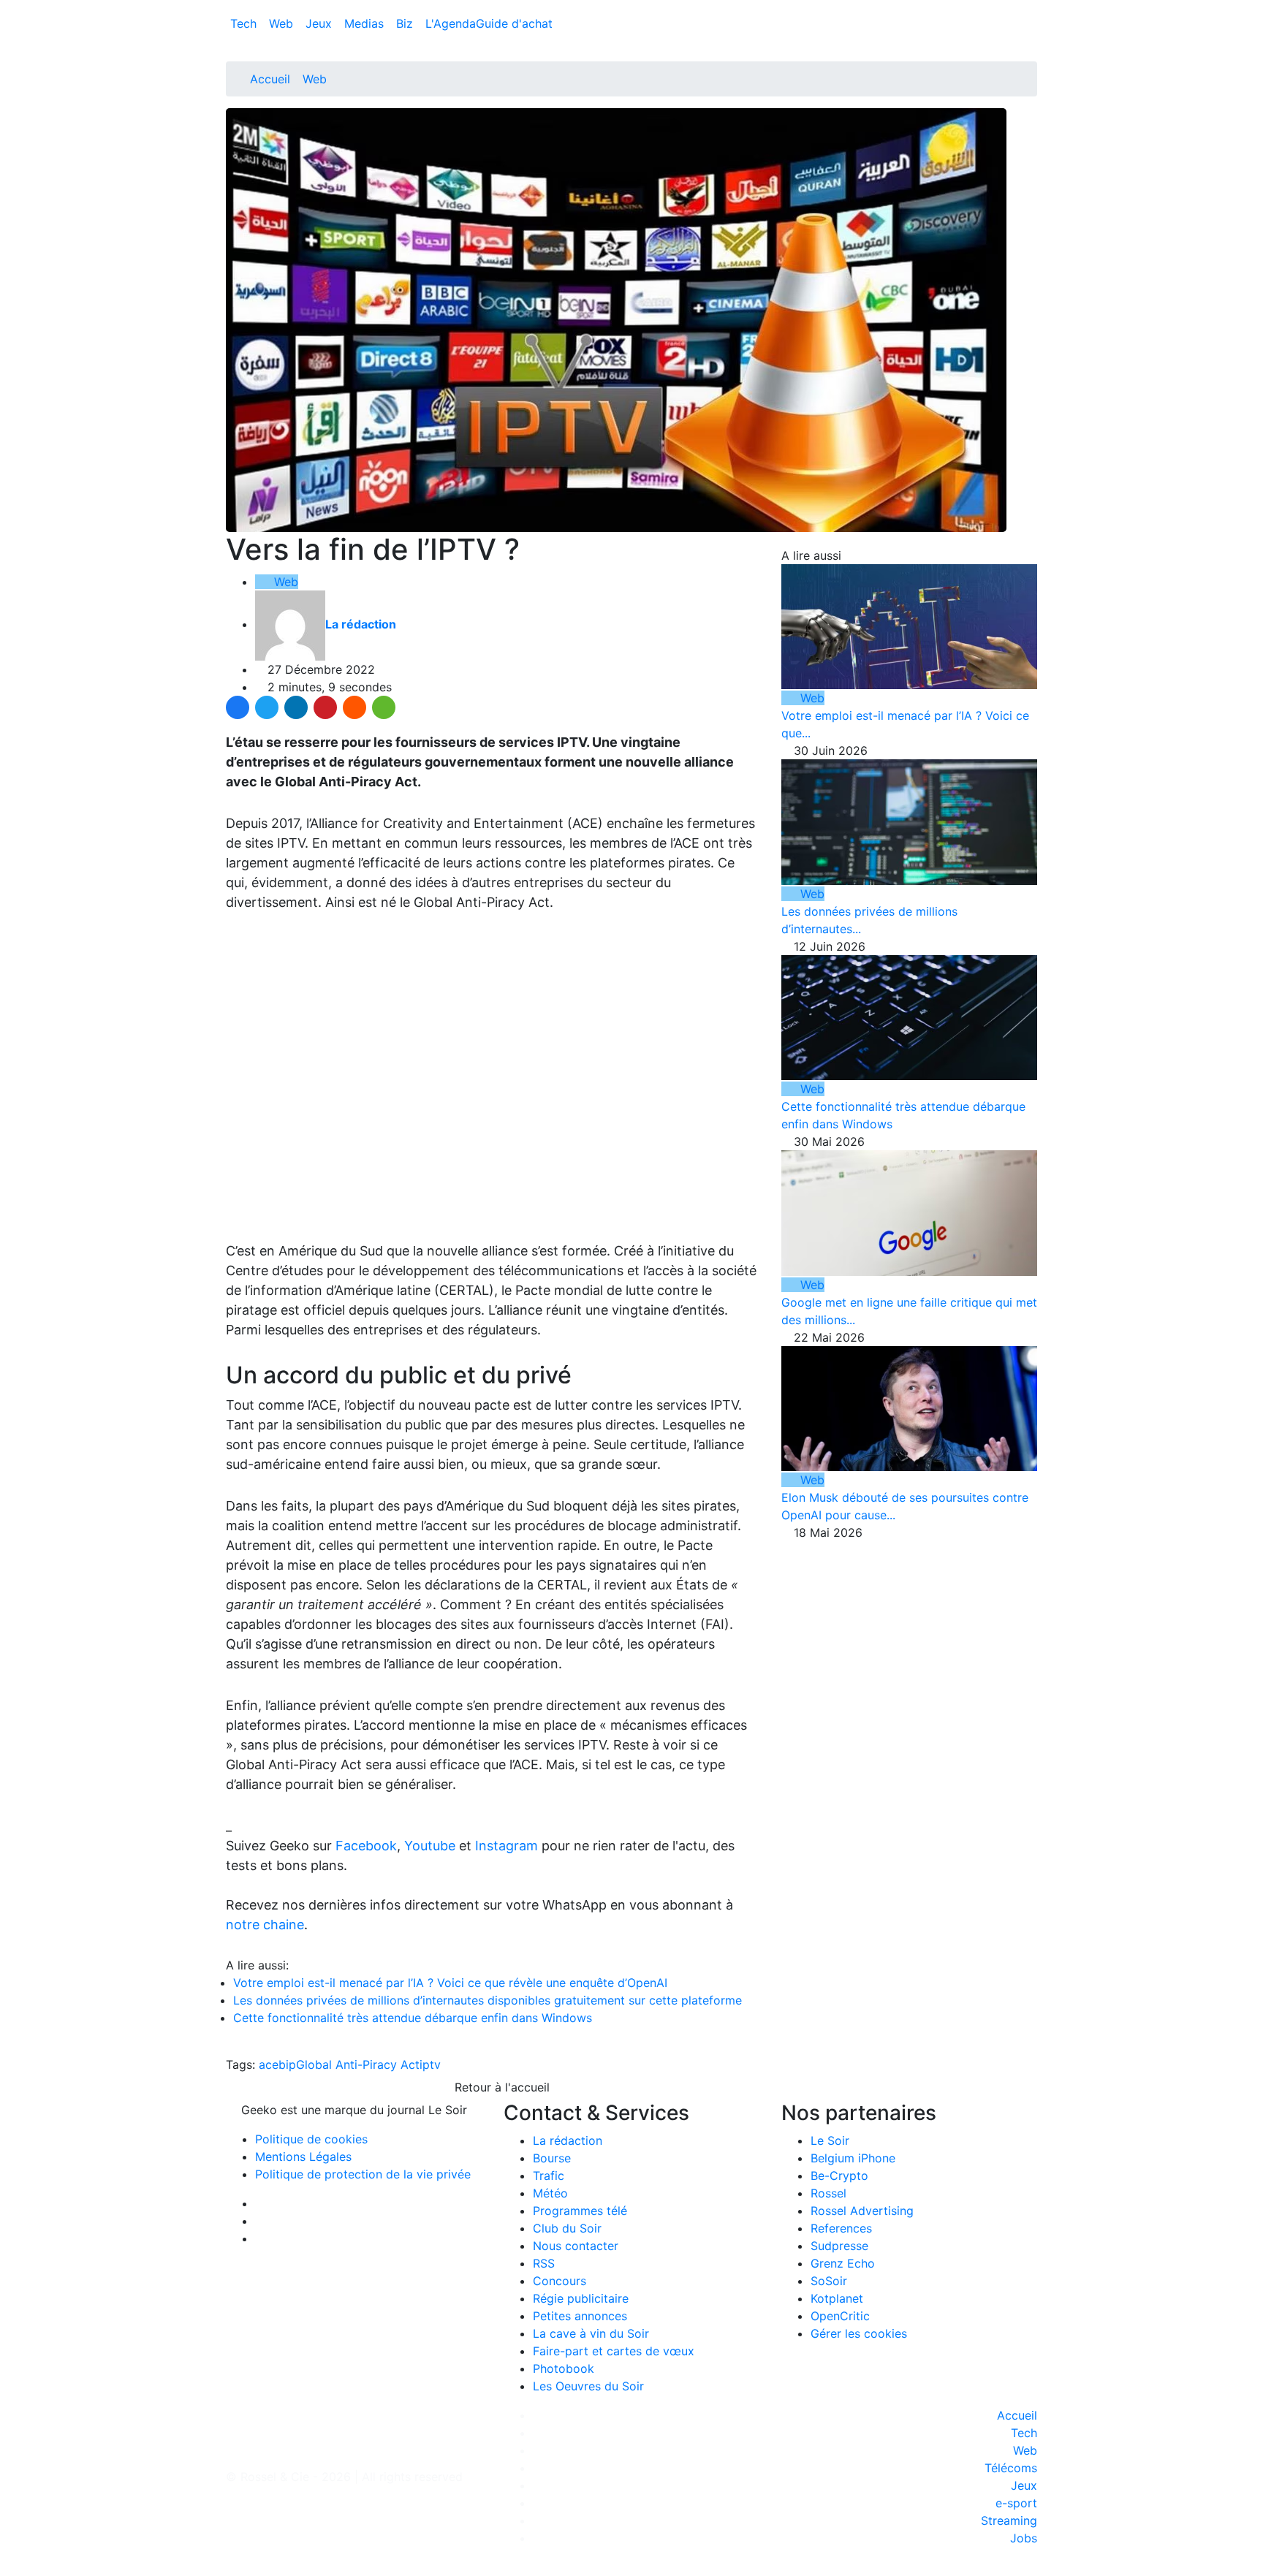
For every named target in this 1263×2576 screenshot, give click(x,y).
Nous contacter (576, 2246)
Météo (550, 2193)
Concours (560, 2281)
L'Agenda (451, 23)
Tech (245, 23)
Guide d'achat (514, 23)
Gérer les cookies (859, 2333)
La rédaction (568, 2140)
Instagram (507, 1846)
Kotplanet (837, 2298)
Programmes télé (580, 2211)
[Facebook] (238, 707)
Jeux (321, 23)
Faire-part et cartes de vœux (614, 2351)
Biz (406, 23)
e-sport (1016, 2503)
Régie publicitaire (581, 2298)
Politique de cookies (311, 2139)
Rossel (828, 2193)
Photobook (564, 2368)
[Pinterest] (325, 707)
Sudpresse (839, 2246)
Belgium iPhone (853, 2158)
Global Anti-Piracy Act (358, 2064)
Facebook (366, 1846)
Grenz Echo (843, 2263)
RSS (544, 2263)
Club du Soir (567, 2228)
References (841, 2228)
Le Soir (830, 2140)
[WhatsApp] (384, 707)
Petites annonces (580, 2316)
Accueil (270, 79)
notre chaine (265, 1925)
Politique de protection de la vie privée (363, 2174)
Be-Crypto (839, 2176)
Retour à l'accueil (500, 2087)
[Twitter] (267, 707)
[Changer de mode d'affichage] (1029, 9)
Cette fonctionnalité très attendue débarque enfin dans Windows (413, 2018)
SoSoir (829, 2281)
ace (269, 2064)
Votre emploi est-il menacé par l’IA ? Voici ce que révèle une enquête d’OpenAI (450, 1983)
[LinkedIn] (296, 707)
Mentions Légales (303, 2157)
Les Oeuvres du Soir (588, 2386)
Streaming (1009, 2520)
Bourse (552, 2158)
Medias (366, 23)
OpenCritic (840, 2316)
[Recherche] (1033, 26)
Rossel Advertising (862, 2211)
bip (287, 2064)
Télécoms (1011, 2468)
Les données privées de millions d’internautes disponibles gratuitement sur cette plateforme (488, 2000)
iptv (430, 2064)
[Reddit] (354, 707)
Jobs (1024, 2538)
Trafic (549, 2176)
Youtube (430, 1846)
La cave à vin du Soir (591, 2333)
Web (283, 23)
